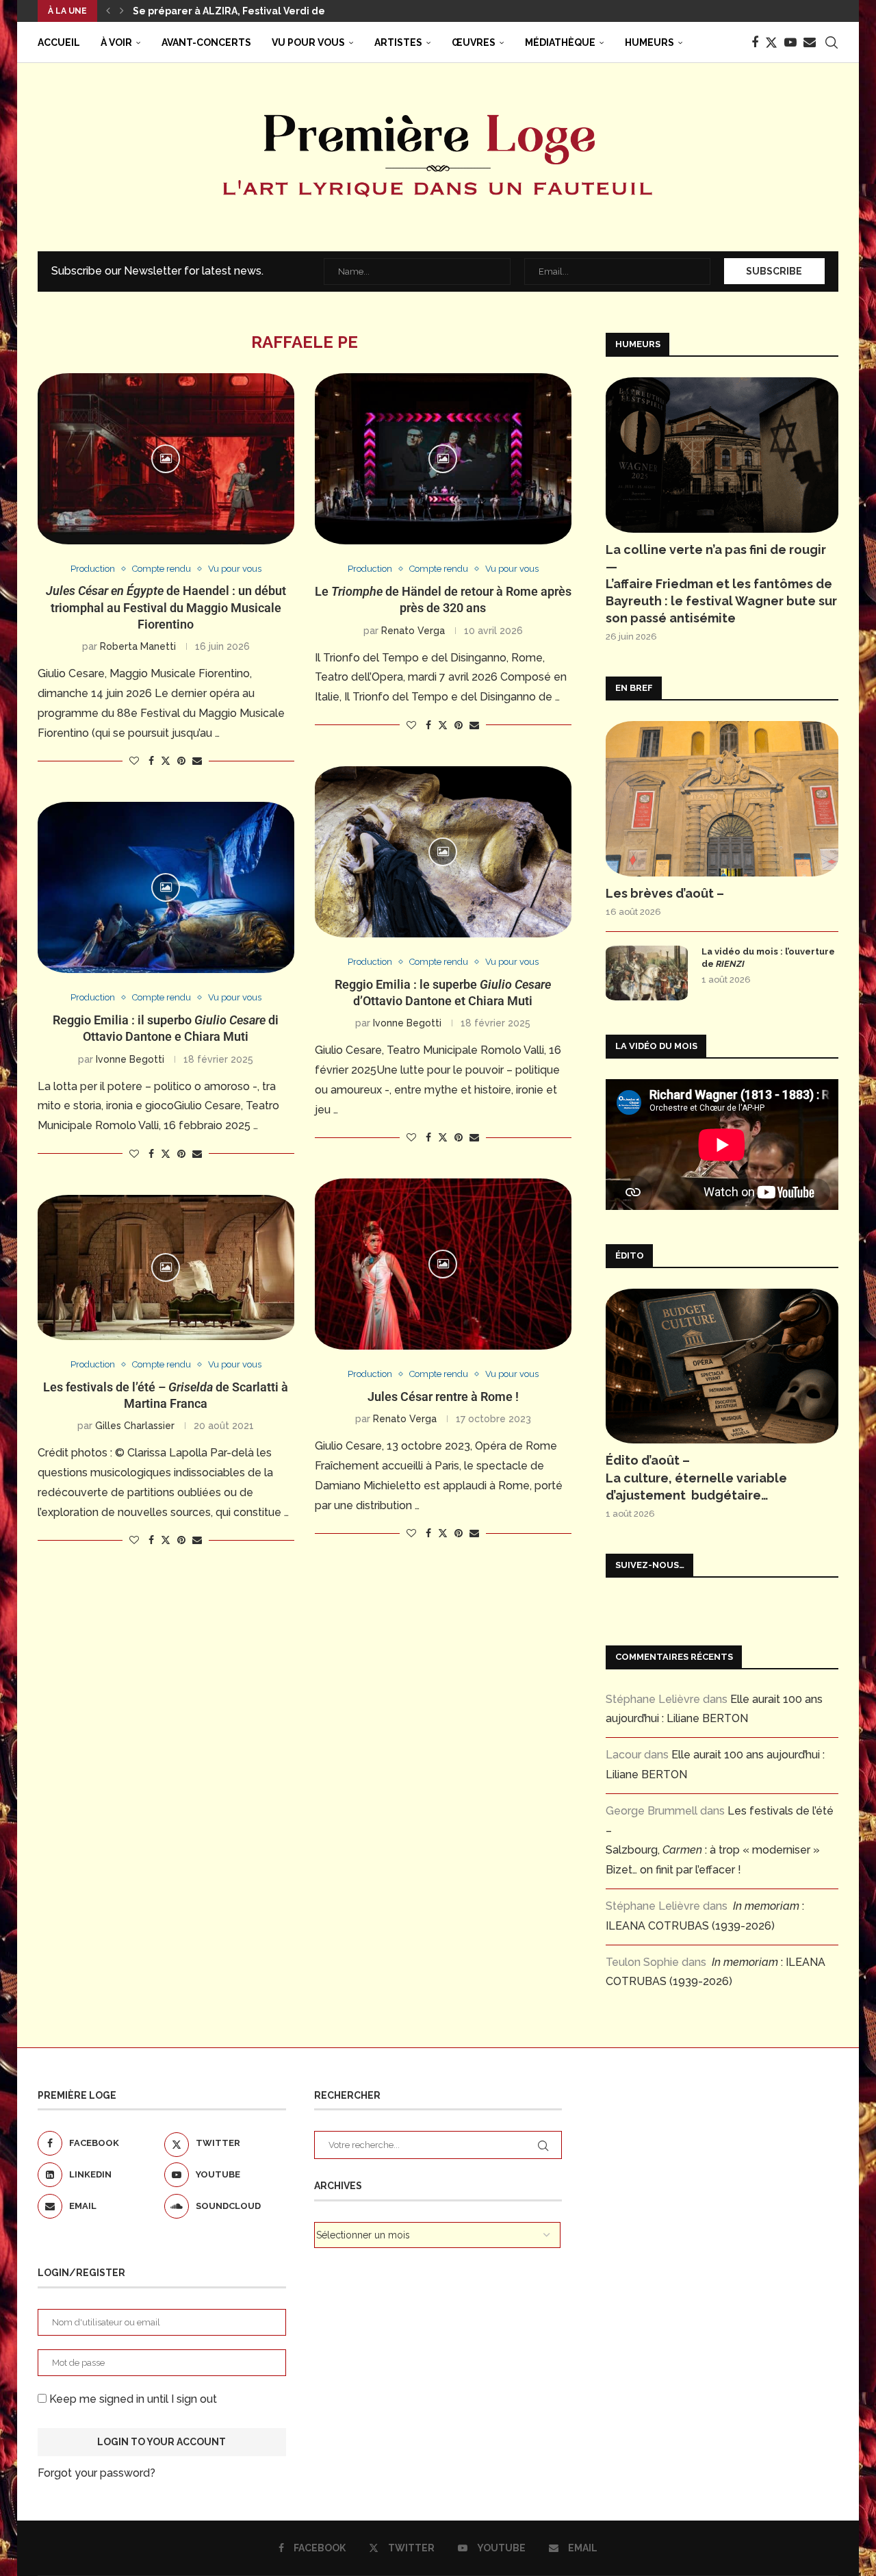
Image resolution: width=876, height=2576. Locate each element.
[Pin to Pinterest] (181, 761)
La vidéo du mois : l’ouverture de (768, 958)
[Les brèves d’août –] (722, 799)
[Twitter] (771, 42)
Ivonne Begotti (407, 1023)
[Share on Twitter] (166, 760)
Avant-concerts (206, 42)
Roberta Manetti (138, 646)
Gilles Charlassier (135, 1426)
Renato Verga (413, 631)
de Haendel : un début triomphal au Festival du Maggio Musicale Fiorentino (166, 607)
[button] (108, 11)
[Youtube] (790, 42)
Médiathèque (560, 42)
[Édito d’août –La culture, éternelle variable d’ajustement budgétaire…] (722, 1366)
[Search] (832, 42)
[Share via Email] (197, 761)
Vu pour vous (308, 42)
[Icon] (166, 459)
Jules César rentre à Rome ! (443, 1397)
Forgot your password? (96, 2473)
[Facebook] (755, 42)
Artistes (398, 42)
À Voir (116, 42)
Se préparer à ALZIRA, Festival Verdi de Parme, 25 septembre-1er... (297, 11)
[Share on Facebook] (151, 761)
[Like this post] (134, 761)
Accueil (59, 42)
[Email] (810, 42)
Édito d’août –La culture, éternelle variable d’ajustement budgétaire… (696, 1477)
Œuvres (474, 42)
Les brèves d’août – (665, 893)
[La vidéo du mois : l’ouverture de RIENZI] (647, 973)
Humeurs (649, 42)
